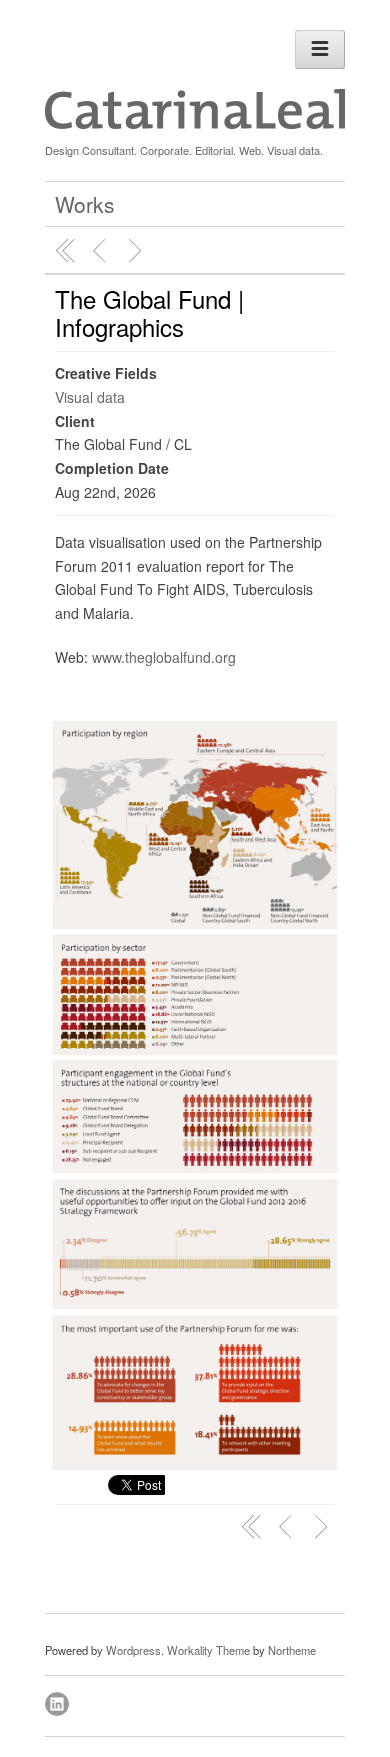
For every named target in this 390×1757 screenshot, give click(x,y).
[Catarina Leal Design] (195, 124)
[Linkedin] (58, 1701)
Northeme (292, 1650)
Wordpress (133, 1650)
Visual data (90, 397)
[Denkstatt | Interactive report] (138, 251)
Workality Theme (208, 1650)
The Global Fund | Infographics (149, 312)
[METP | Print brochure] (102, 251)
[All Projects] (66, 251)
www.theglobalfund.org (164, 657)
